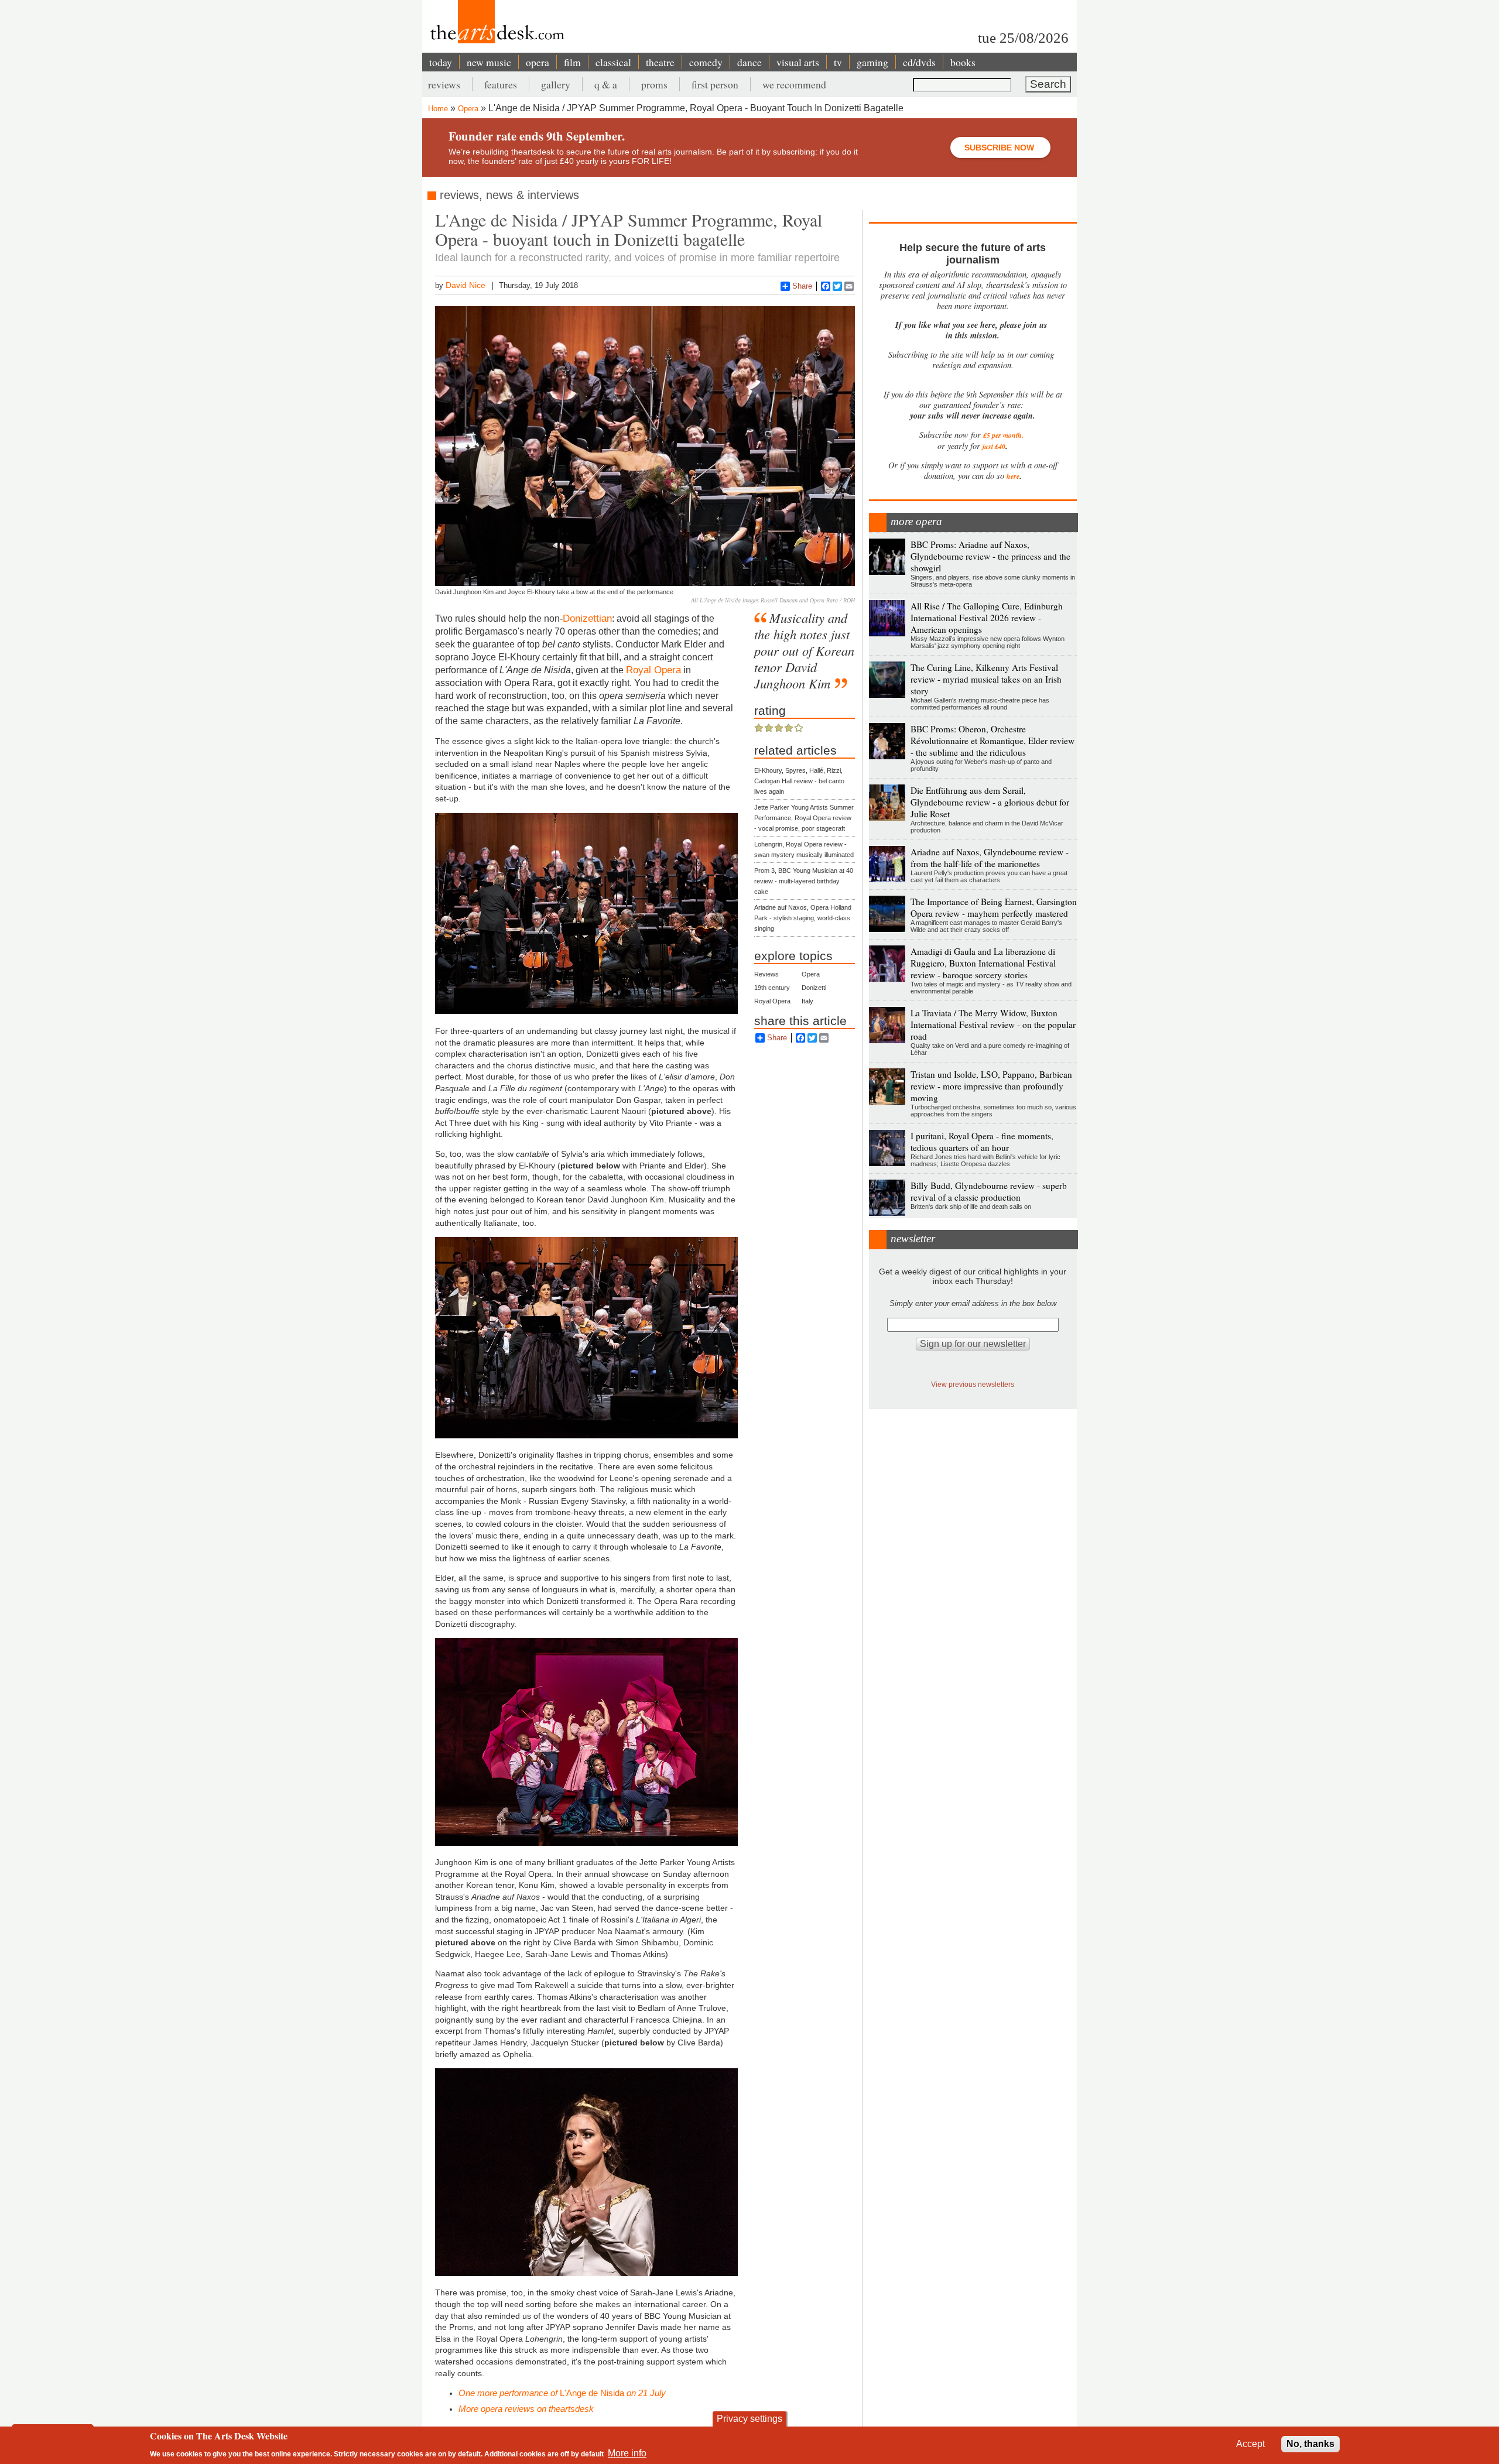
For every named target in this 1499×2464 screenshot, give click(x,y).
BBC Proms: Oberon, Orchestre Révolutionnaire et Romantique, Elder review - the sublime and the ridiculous (993, 741)
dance (749, 62)
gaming (872, 62)
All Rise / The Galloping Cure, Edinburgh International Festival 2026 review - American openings (987, 618)
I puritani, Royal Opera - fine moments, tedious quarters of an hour (982, 1142)
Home (438, 109)
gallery (556, 84)
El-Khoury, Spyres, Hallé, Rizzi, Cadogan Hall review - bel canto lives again (799, 781)
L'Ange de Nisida (562, 2393)
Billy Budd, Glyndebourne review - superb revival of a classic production (989, 1191)
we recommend (794, 84)
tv (838, 62)
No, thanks (1310, 2444)
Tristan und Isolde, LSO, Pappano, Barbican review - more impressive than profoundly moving (991, 1086)
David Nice (466, 285)
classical (613, 62)
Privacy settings (749, 2419)
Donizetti (814, 988)
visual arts (798, 62)
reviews (444, 84)
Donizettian (587, 618)
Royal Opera (653, 670)
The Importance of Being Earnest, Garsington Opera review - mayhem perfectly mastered (994, 907)
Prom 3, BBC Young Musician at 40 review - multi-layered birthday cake (804, 881)
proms (654, 84)
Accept (1250, 2444)
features (501, 84)
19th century (772, 988)
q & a (606, 84)
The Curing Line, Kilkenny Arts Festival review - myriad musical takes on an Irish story (986, 679)
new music (489, 62)
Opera (468, 109)
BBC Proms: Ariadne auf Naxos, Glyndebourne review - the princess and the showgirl (990, 556)
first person (715, 84)
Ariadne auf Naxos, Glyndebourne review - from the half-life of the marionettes (990, 858)
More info (627, 2453)
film (572, 62)
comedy (706, 62)
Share (802, 286)
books (963, 62)
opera (538, 62)
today (441, 62)
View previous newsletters (973, 1384)
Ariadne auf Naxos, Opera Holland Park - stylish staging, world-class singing (803, 918)
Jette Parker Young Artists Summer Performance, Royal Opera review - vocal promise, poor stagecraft (804, 818)
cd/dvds (919, 62)
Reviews (766, 974)
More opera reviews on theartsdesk (526, 2409)
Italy (807, 1001)
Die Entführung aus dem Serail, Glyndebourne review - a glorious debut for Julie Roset (990, 802)
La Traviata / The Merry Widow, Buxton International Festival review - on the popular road (993, 1024)
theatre (660, 62)
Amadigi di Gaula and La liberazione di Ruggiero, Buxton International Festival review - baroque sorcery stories (983, 963)
